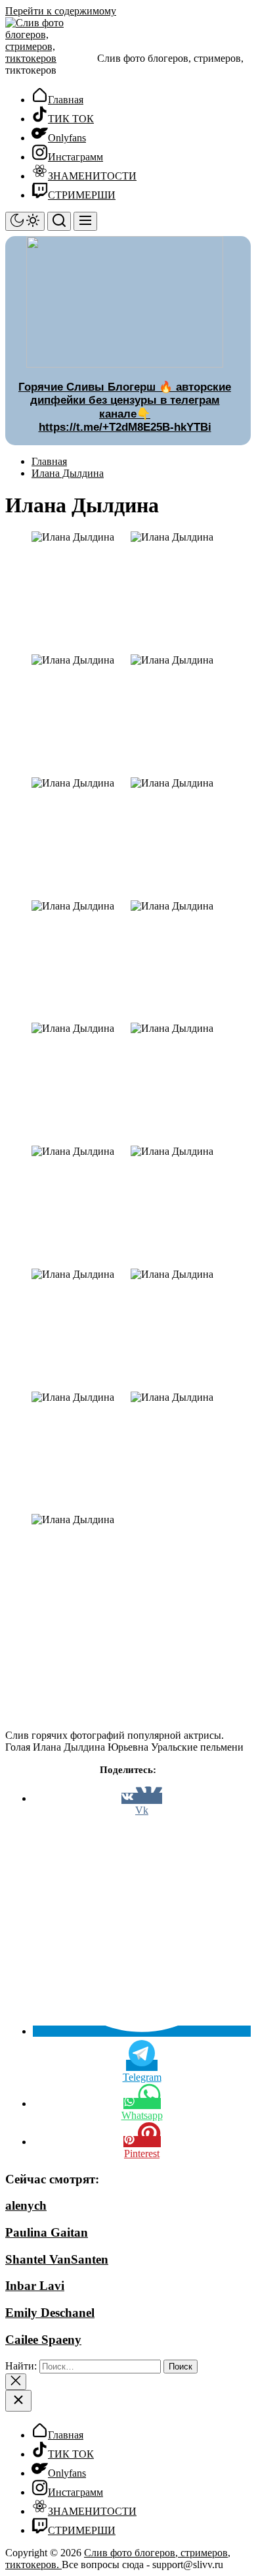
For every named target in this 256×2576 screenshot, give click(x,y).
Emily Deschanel (50, 2313)
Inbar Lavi (35, 2286)
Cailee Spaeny (43, 2340)
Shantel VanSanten (57, 2259)
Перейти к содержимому (61, 11)
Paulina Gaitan (47, 2232)
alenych (26, 2205)
